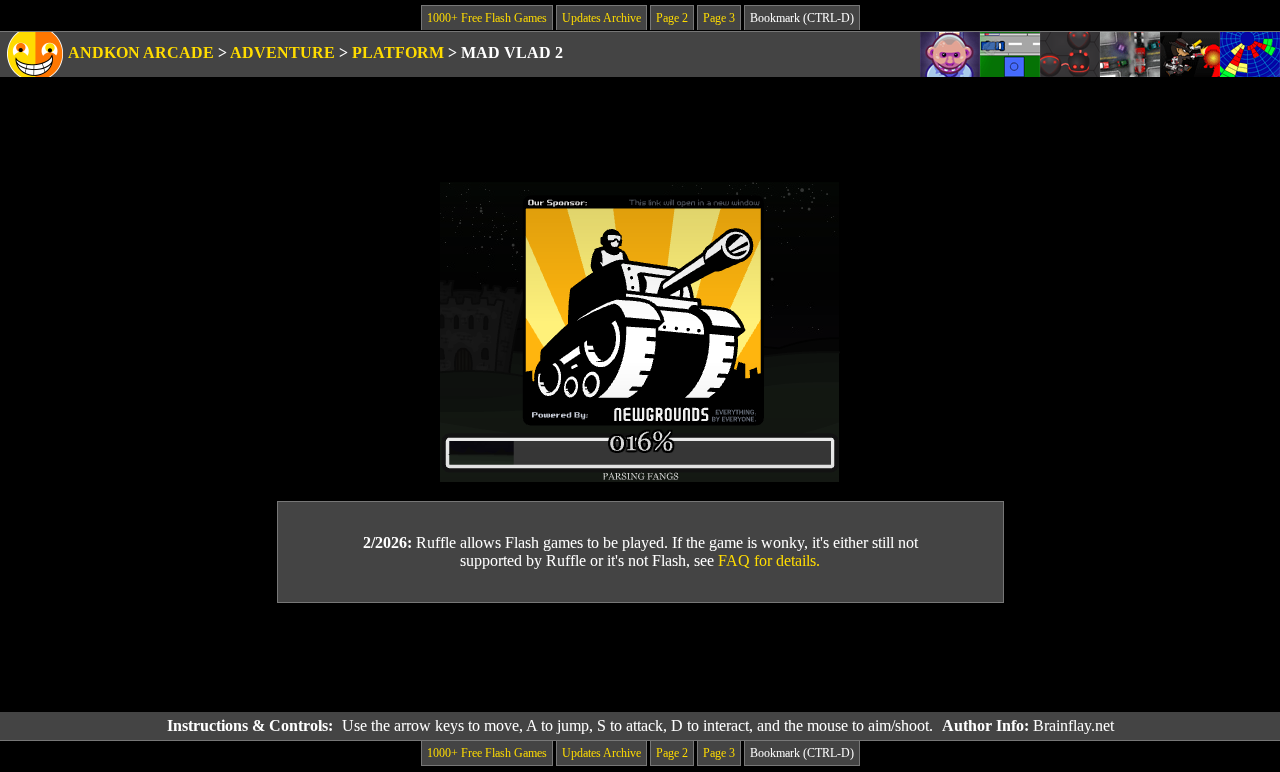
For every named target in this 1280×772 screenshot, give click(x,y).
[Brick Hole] (1250, 54)
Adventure (282, 52)
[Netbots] (1070, 54)
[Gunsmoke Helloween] (1190, 54)
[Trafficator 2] (1130, 54)
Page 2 (672, 18)
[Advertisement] (640, 658)
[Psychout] (950, 54)
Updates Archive (601, 18)
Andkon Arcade (141, 52)
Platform (398, 52)
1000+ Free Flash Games (487, 18)
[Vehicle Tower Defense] (1010, 54)
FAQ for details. (769, 560)
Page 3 (719, 18)
